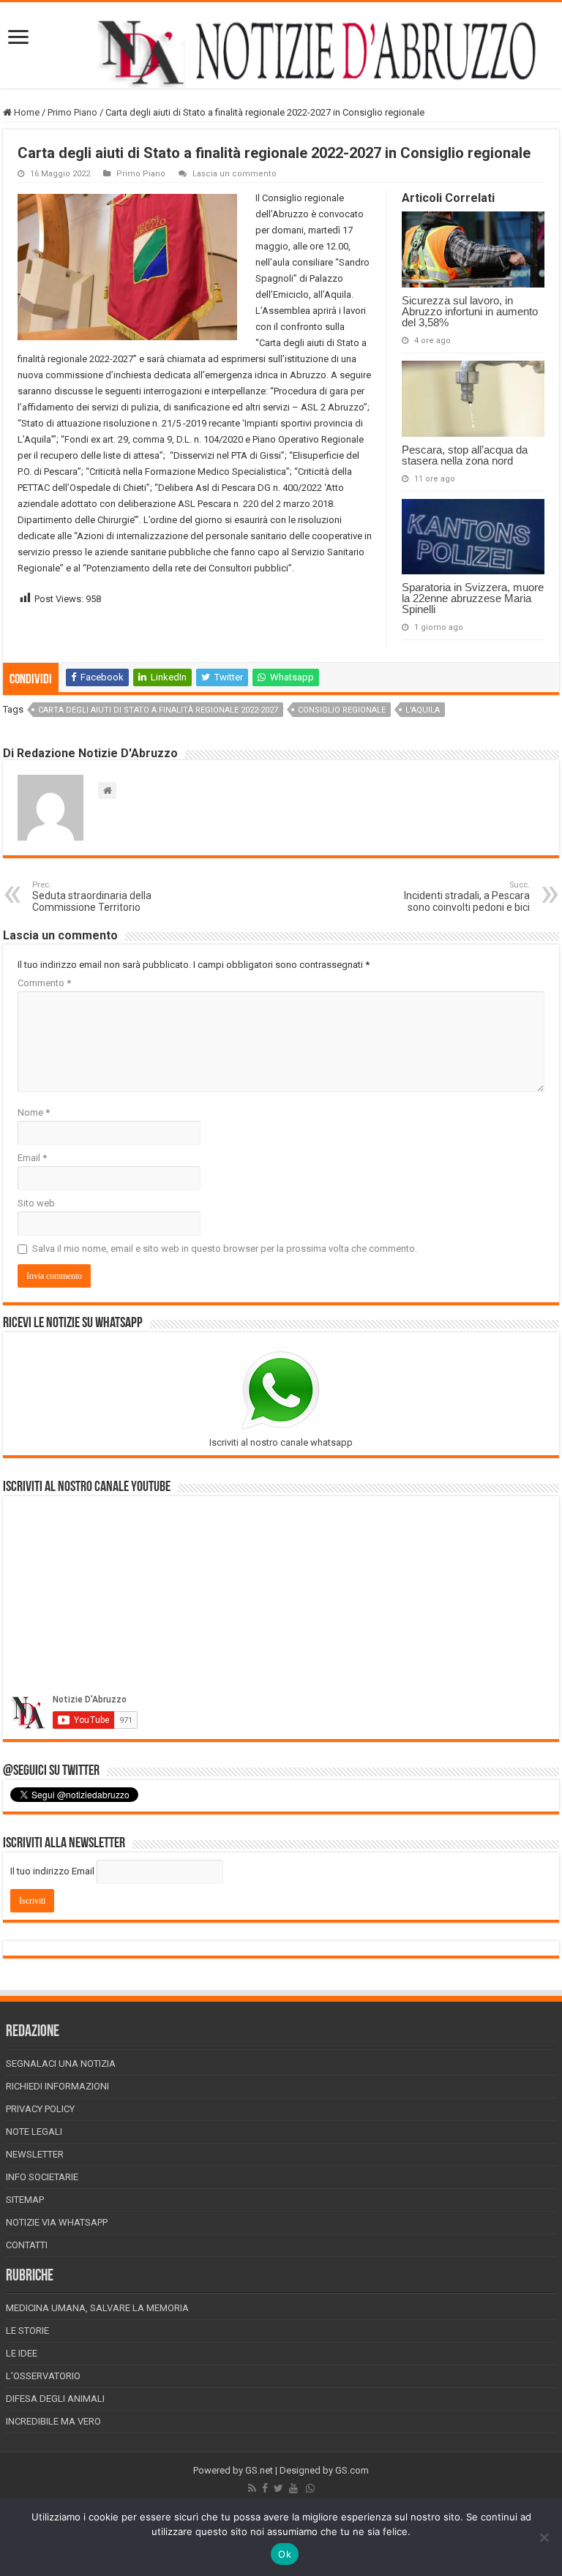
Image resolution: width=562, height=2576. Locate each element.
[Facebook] (265, 2488)
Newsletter (35, 2154)
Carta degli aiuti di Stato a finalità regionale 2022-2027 (158, 710)
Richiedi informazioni (57, 2086)
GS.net (259, 2470)
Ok (285, 2554)
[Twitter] (278, 2488)
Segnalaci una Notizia (61, 2064)
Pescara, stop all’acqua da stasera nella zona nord (465, 455)
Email (32, 1158)
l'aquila (423, 710)
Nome (34, 1112)
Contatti (27, 2245)
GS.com (352, 2470)
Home (26, 112)
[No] (544, 2537)
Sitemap (25, 2200)
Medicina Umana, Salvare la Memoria (97, 2308)
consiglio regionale (342, 710)
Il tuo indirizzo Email (52, 1871)
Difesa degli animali (55, 2399)
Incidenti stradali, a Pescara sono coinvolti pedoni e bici (467, 897)
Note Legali (34, 2132)
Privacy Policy (40, 2109)
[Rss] (252, 2488)
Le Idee (22, 2353)
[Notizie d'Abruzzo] (281, 53)
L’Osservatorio (43, 2376)
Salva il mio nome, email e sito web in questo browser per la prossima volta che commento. (225, 1248)
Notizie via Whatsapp (57, 2222)
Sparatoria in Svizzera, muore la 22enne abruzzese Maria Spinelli (473, 598)
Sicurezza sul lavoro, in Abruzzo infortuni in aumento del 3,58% (470, 311)
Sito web (36, 1203)
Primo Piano (72, 112)
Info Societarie (42, 2177)
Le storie (27, 2331)
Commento (44, 983)
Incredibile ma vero (53, 2421)
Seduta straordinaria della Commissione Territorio (92, 897)
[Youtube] (293, 2488)
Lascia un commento (235, 174)
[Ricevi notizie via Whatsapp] (310, 2488)
